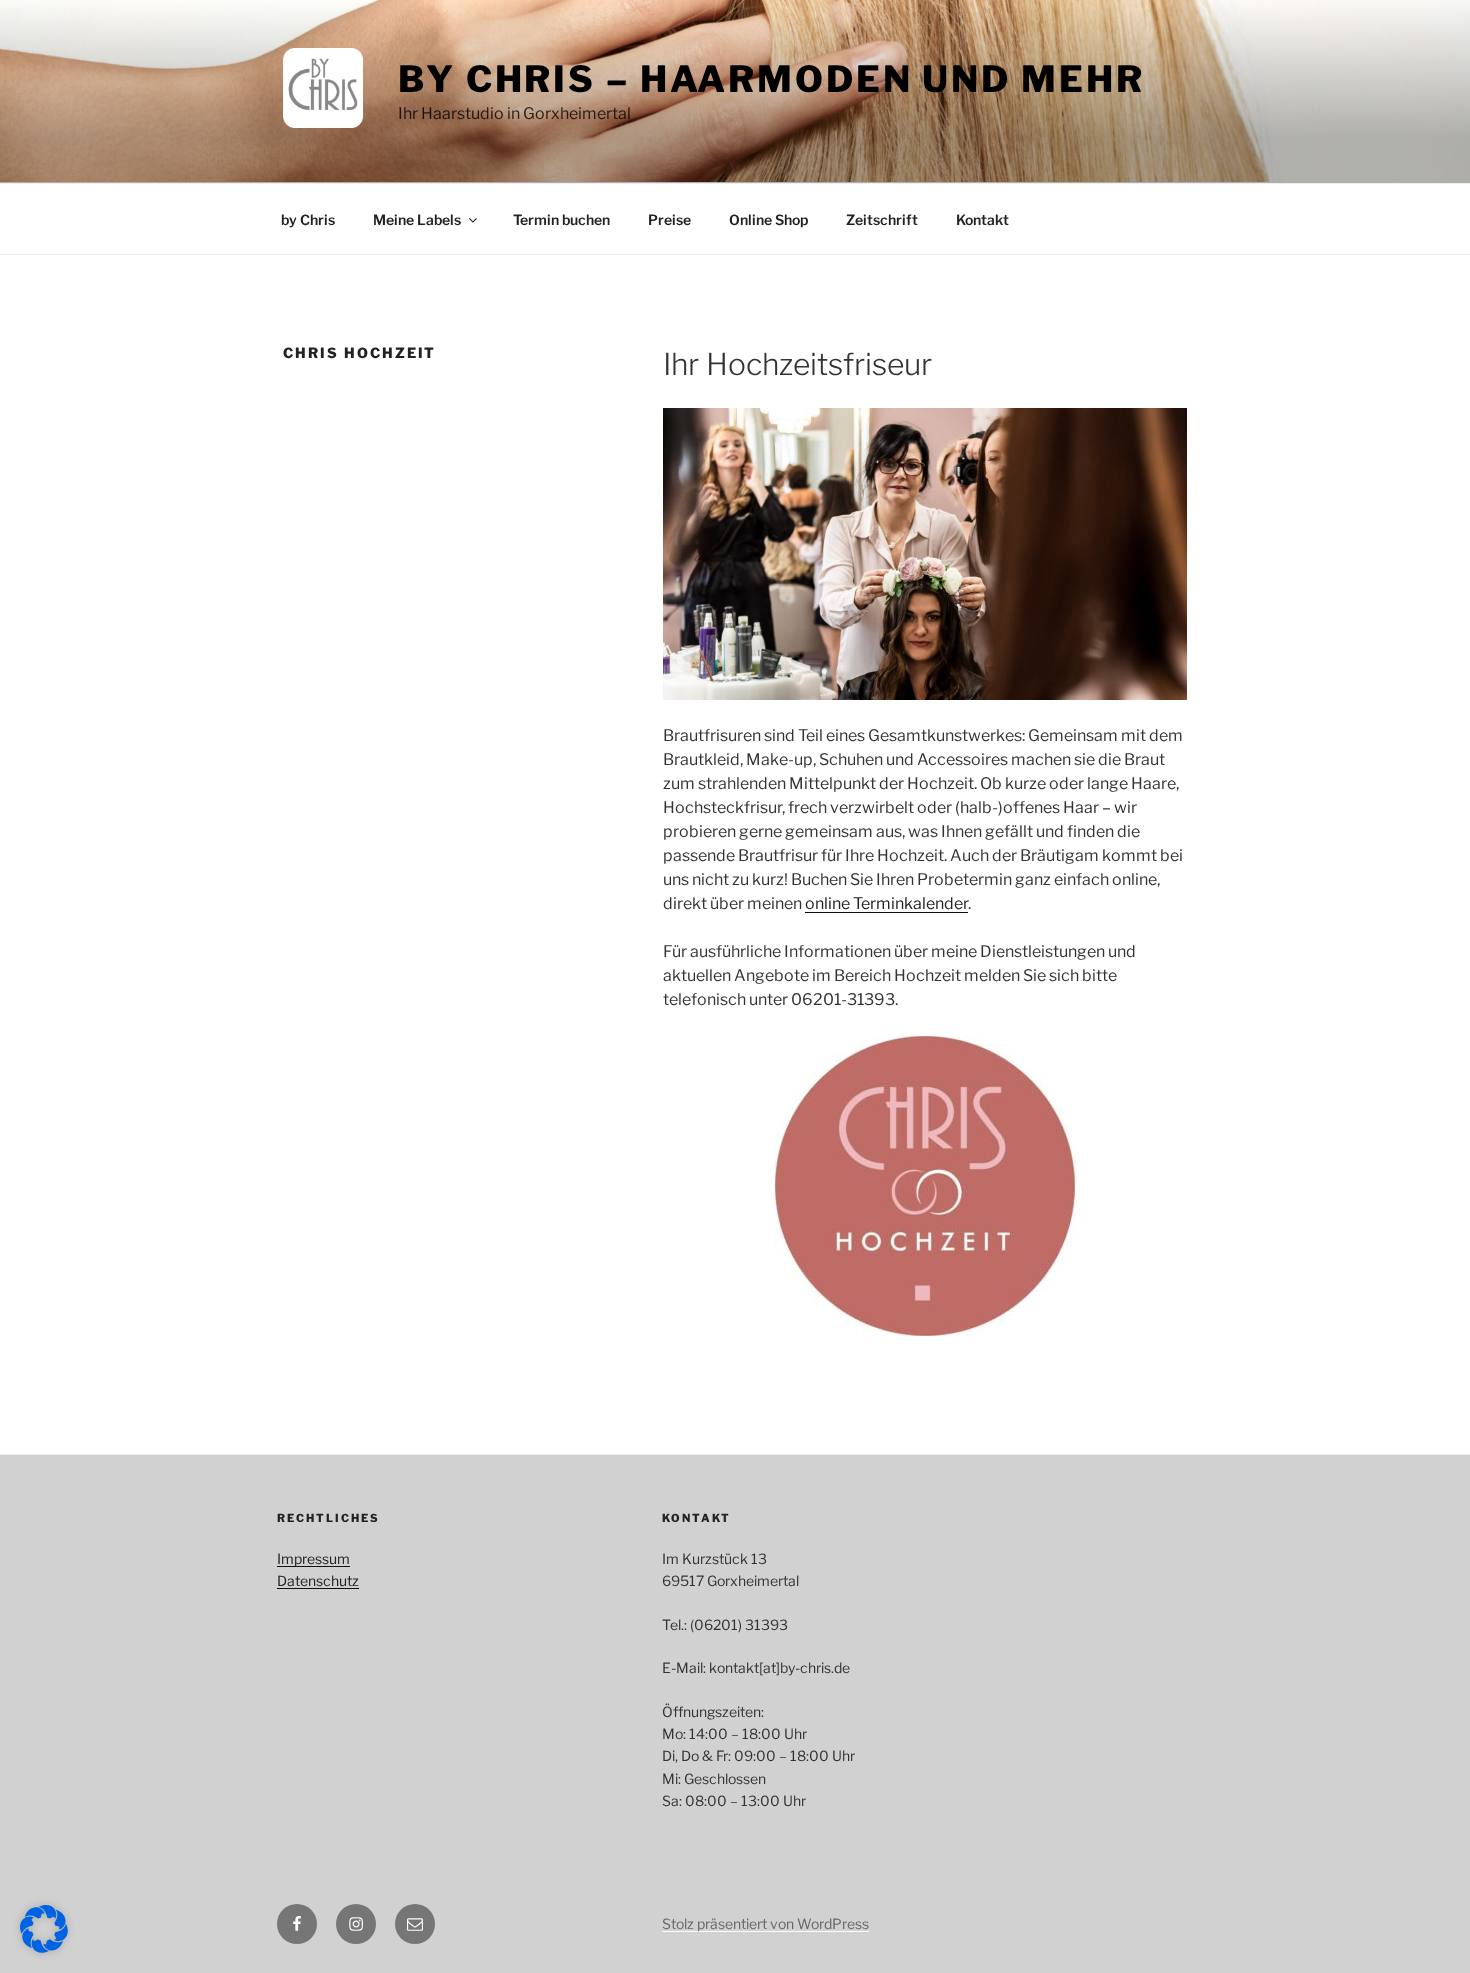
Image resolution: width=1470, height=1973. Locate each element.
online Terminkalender (886, 903)
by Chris (308, 219)
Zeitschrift (882, 219)
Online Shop (768, 219)
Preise (669, 219)
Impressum (313, 1558)
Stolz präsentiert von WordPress (765, 1923)
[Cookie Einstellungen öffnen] (44, 1947)
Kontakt (982, 219)
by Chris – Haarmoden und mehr (771, 79)
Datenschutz (318, 1580)
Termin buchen (561, 219)
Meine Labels (417, 219)
